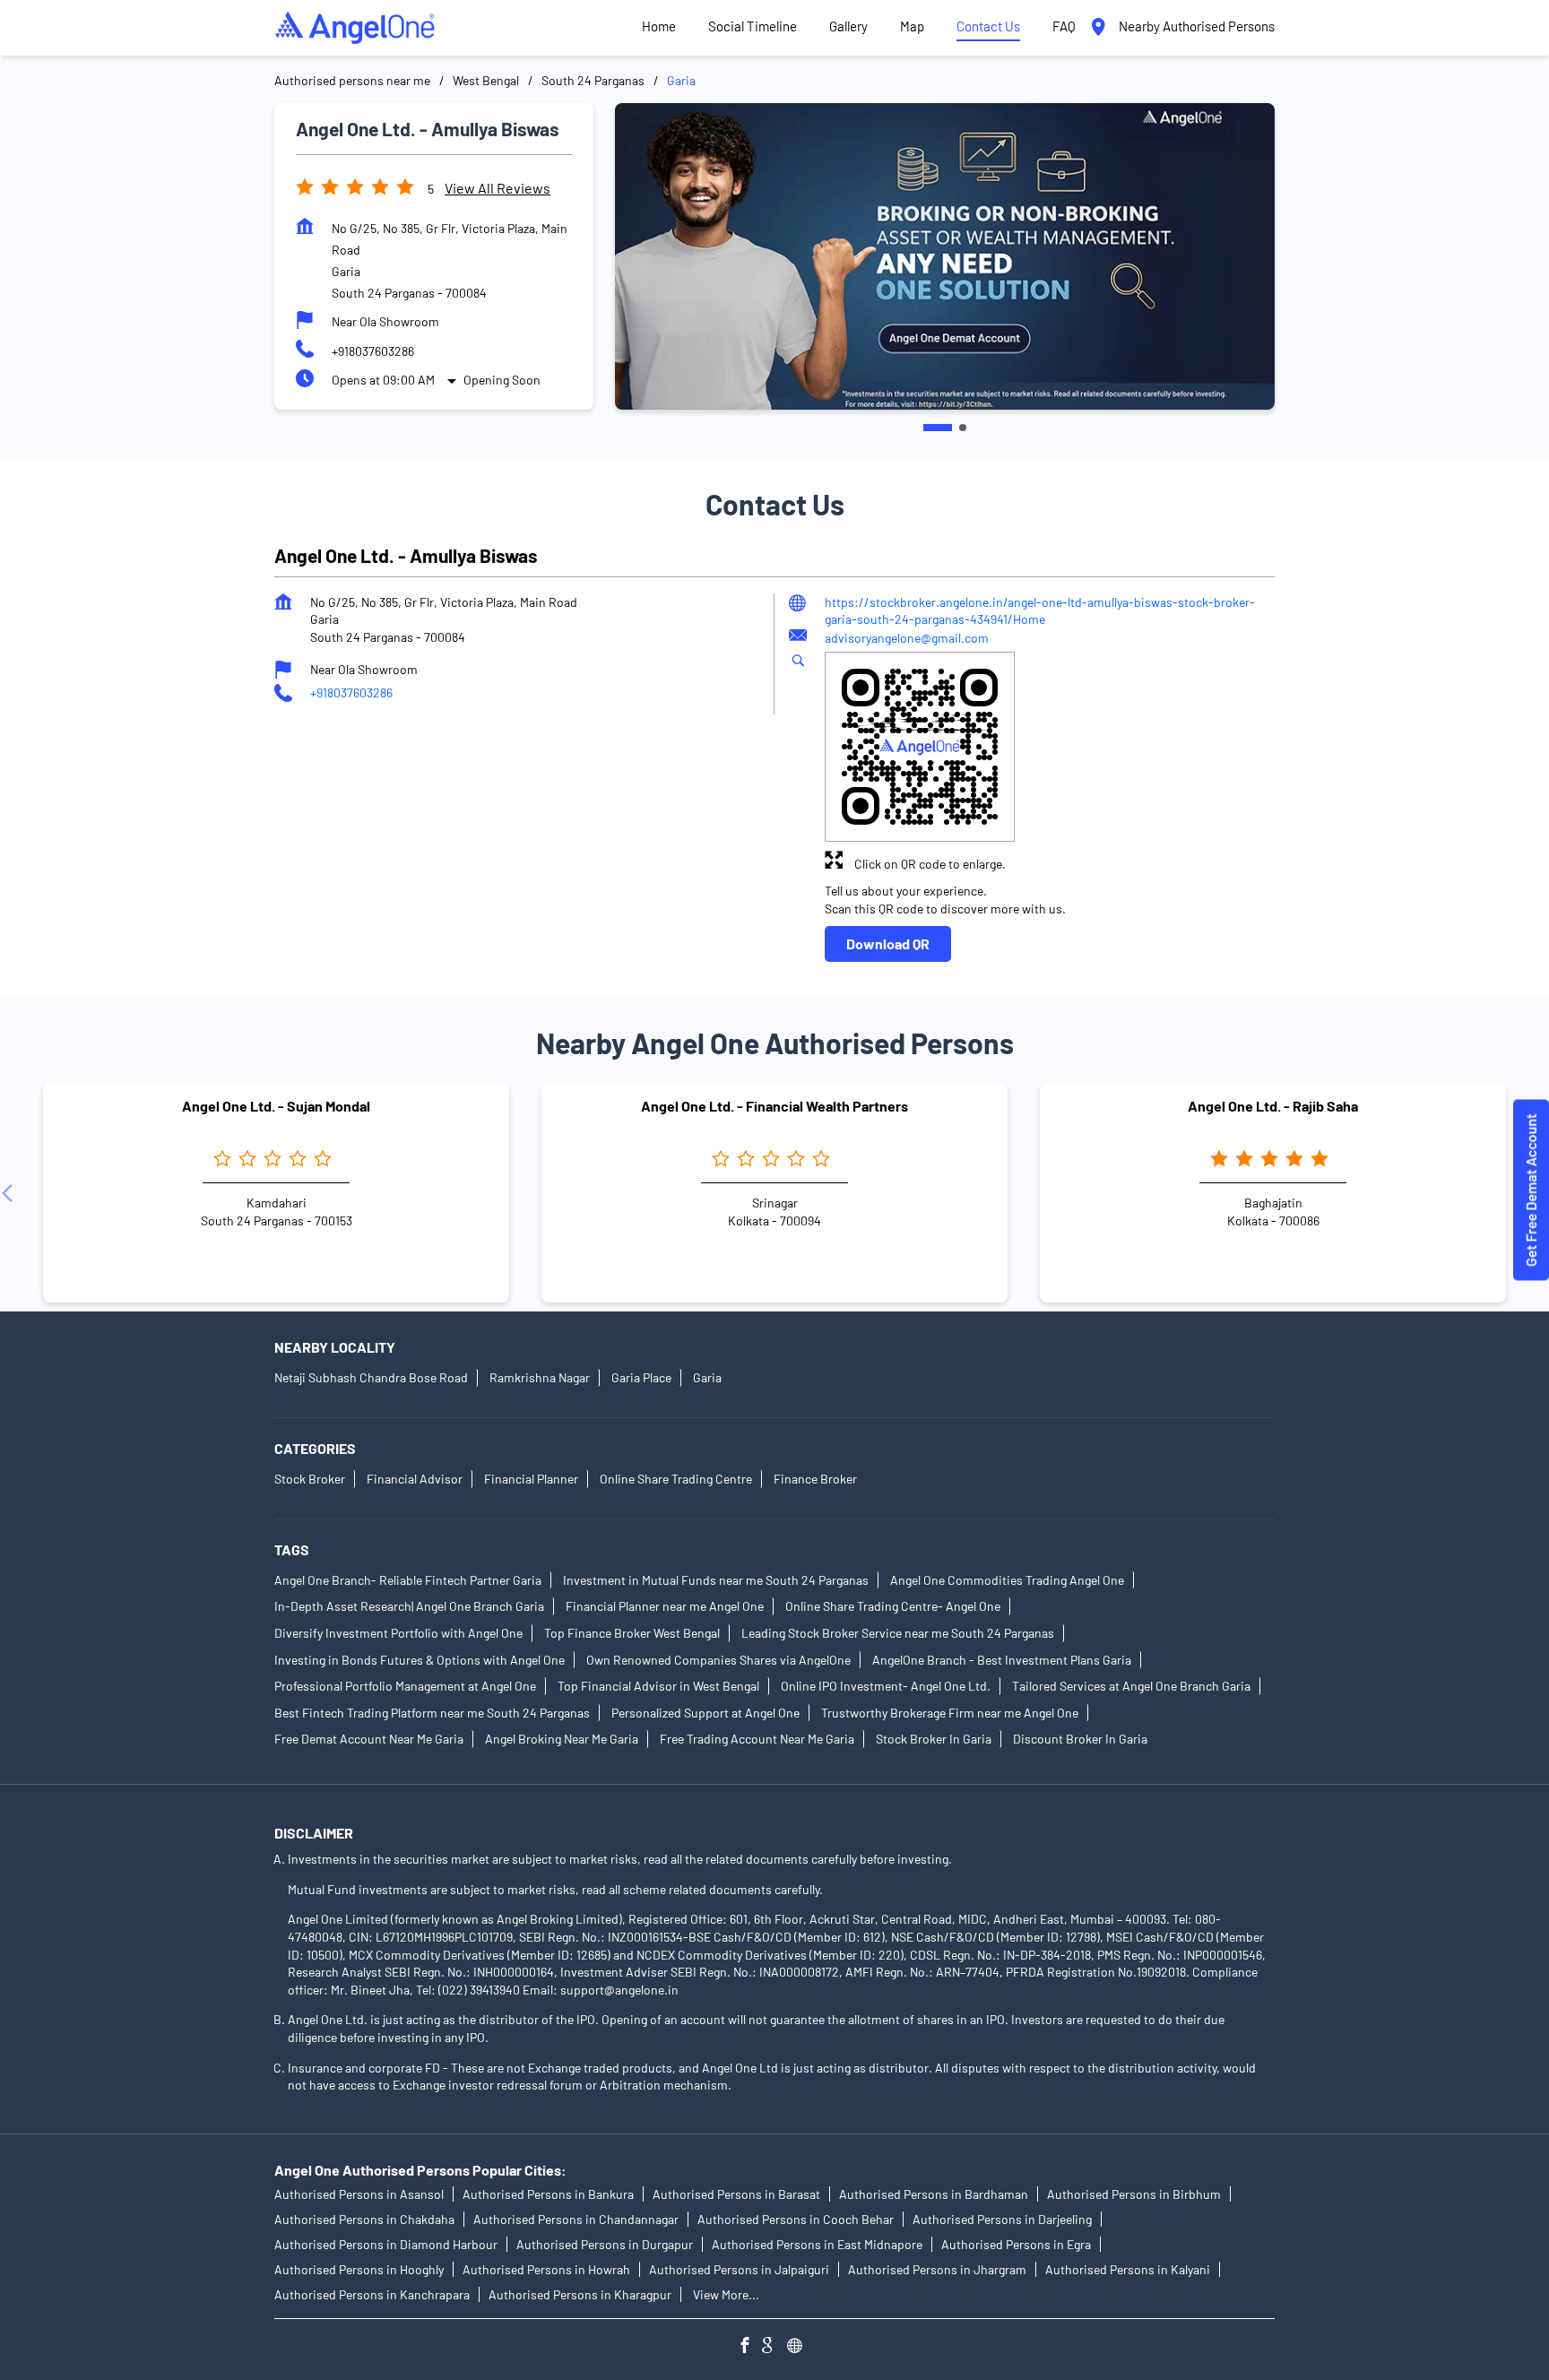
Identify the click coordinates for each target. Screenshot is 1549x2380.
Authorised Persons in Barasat (736, 2194)
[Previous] (11, 1193)
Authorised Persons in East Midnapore (817, 2244)
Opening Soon (502, 380)
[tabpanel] (945, 256)
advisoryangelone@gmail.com (907, 638)
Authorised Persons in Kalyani (1128, 2269)
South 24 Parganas (593, 80)
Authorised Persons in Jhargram (937, 2269)
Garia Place (641, 1378)
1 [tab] (927, 428)
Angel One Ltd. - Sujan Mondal (276, 1106)
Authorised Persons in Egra (1016, 2244)
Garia (707, 1378)
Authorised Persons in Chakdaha (364, 2219)
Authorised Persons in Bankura (548, 2194)
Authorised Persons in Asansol (359, 2194)
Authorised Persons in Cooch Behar (796, 2219)
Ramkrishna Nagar (540, 1378)
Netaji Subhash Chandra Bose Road (371, 1378)
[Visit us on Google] (774, 2347)
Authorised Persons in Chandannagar (576, 2219)
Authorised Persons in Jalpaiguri (739, 2269)
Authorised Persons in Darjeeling (1002, 2219)
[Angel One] (355, 28)
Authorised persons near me (352, 80)
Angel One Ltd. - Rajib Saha (1273, 1106)
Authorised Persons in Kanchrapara (372, 2294)
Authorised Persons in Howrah (546, 2269)
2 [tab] (952, 428)
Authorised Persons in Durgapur (605, 2244)
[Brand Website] (800, 2347)
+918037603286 (373, 351)
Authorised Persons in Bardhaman (934, 2194)
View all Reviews (498, 188)
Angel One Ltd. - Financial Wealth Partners (774, 1106)
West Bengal (486, 80)
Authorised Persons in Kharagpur (580, 2294)
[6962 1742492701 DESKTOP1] (1531, 1190)
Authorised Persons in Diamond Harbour (386, 2244)
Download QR (888, 943)
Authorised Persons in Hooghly (359, 2269)
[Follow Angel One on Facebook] (749, 2347)
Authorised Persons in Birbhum (1134, 2194)
